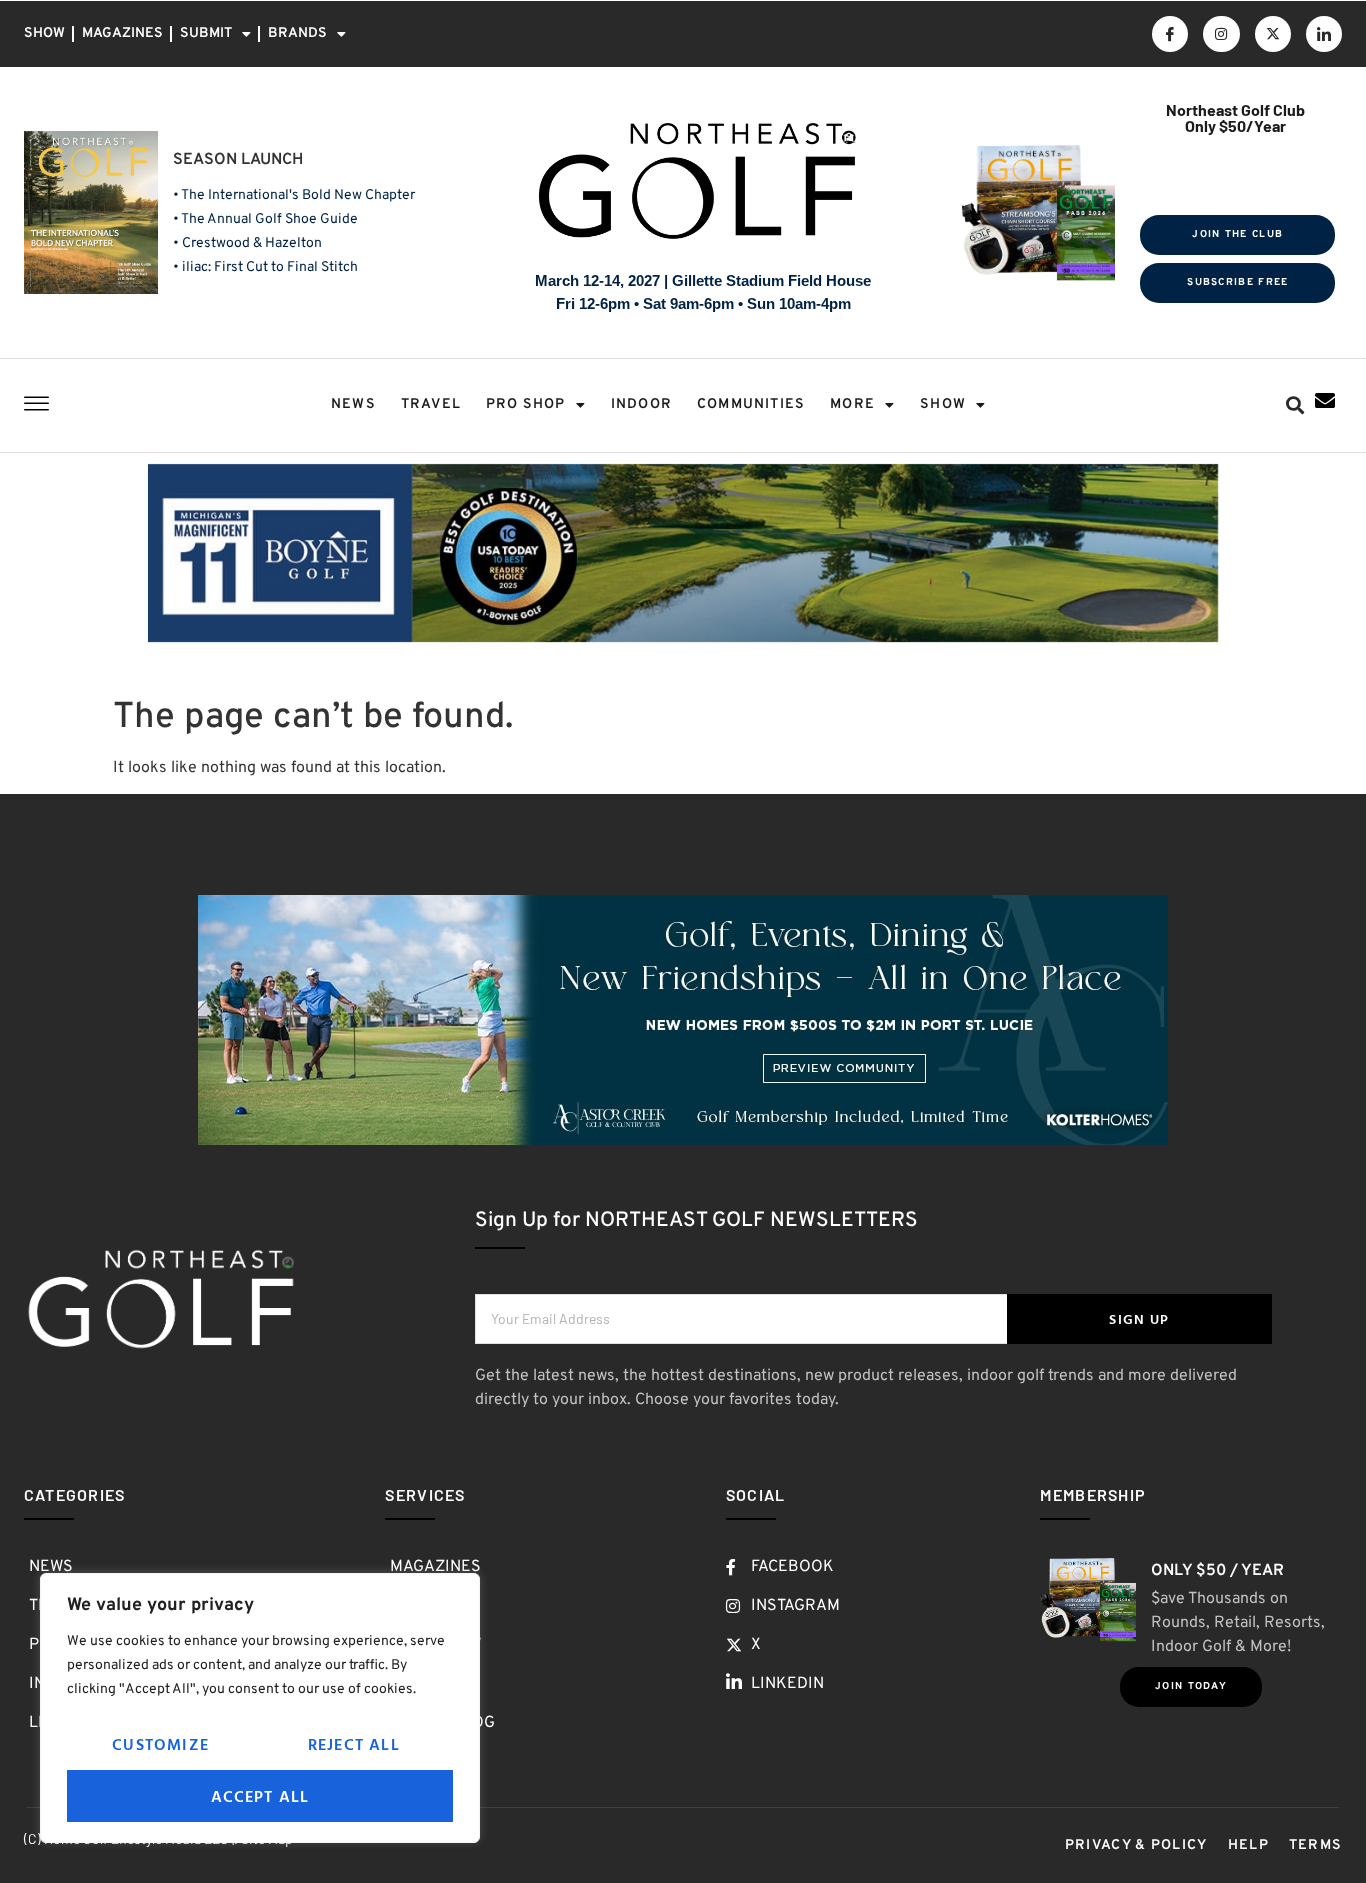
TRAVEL (431, 404)
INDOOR (641, 404)
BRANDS (297, 33)
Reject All (354, 1744)
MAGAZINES (122, 33)
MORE (852, 404)
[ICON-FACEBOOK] (1170, 34)
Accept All (260, 1796)
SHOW (44, 33)
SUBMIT (206, 33)
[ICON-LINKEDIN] (1324, 34)
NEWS (353, 404)
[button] (1295, 405)
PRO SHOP (526, 404)
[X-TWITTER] (1273, 34)
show (943, 404)
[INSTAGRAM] (1221, 34)
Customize (160, 1744)
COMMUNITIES (751, 404)
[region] (260, 1708)
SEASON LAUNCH (238, 160)
